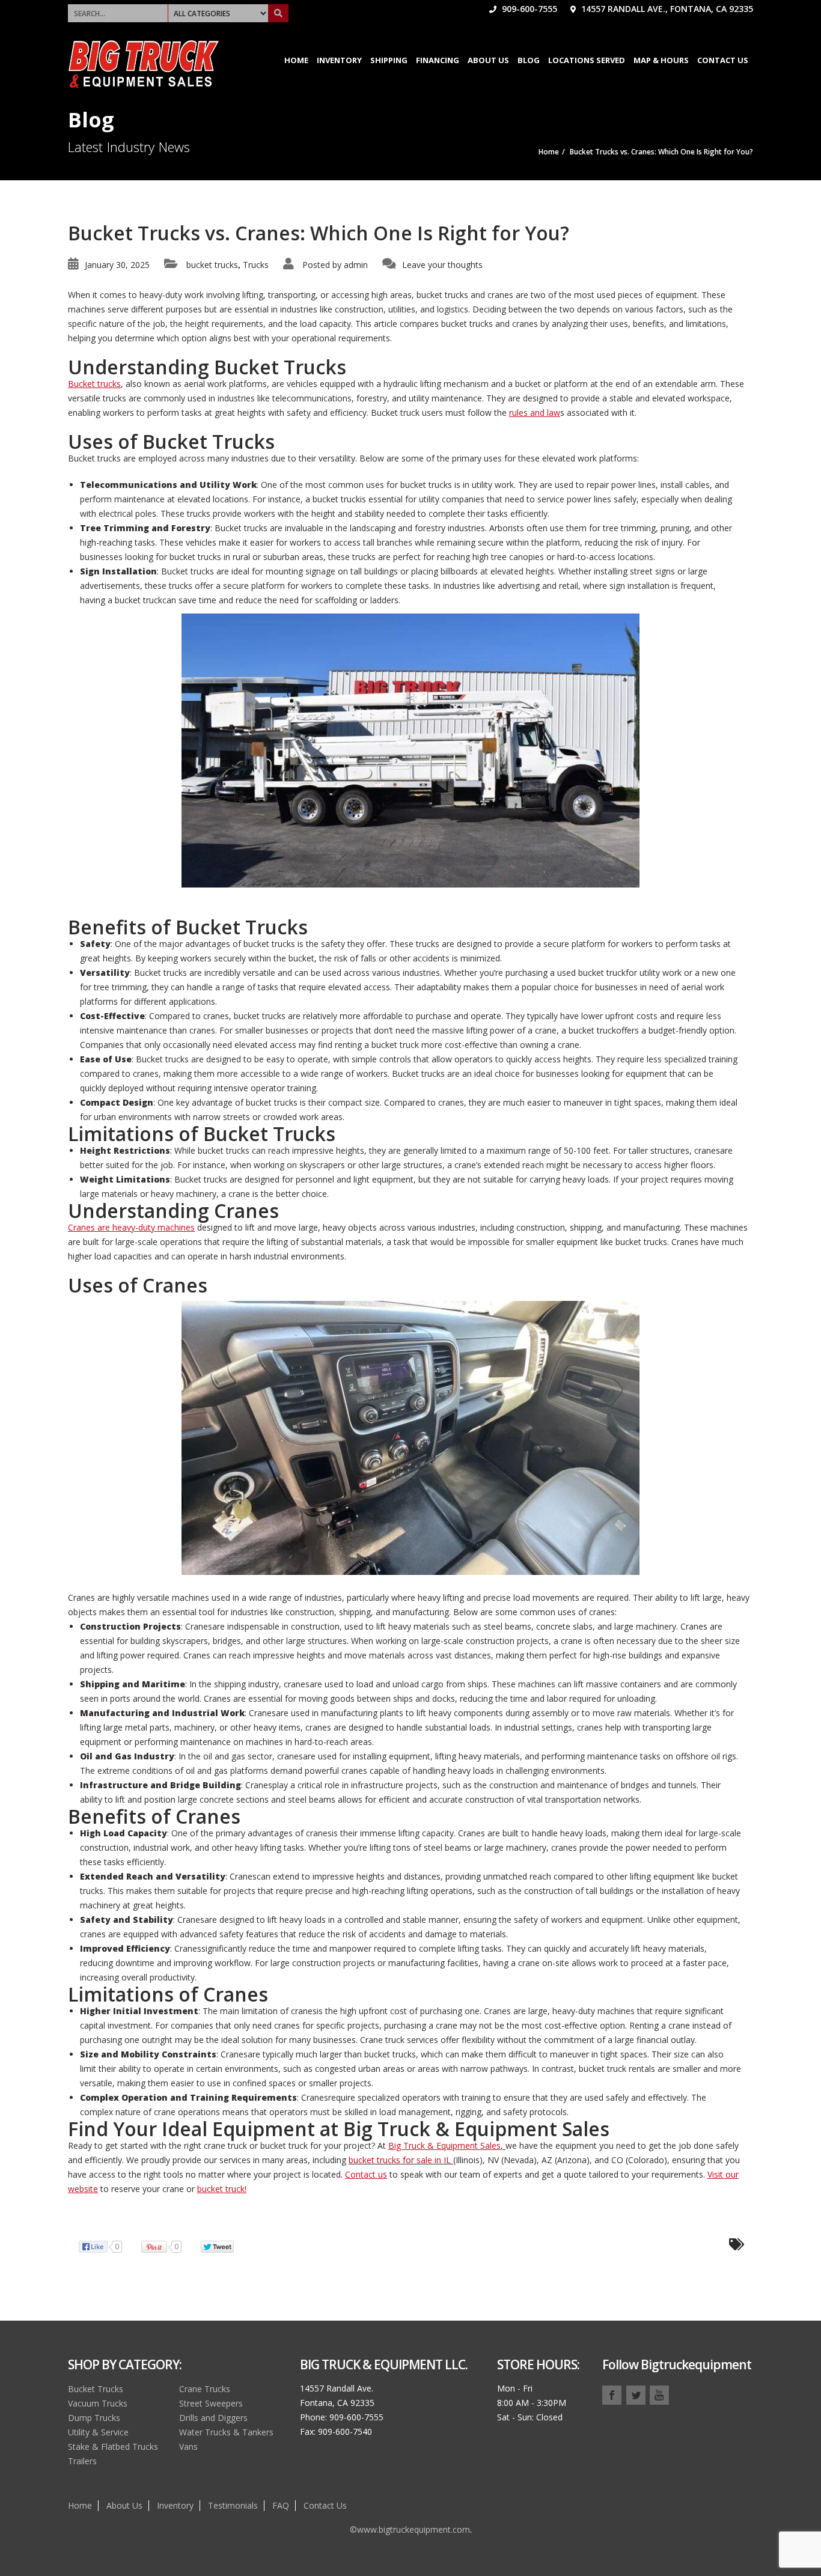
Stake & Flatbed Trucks (113, 2447)
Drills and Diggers (213, 2418)
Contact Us (723, 60)
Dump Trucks (94, 2418)
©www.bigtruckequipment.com (410, 2529)
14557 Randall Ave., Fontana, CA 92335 (666, 9)
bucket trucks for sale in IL (400, 2160)
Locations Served (587, 60)
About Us (488, 60)
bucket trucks (212, 265)
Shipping (389, 60)
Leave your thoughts (442, 265)
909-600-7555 (528, 9)
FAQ (281, 2505)
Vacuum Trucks (98, 2403)
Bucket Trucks (96, 2389)
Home (296, 60)
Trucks (256, 265)
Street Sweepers (211, 2403)
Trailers (82, 2461)
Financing (438, 60)
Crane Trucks (205, 2389)
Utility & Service (98, 2432)
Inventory (339, 60)
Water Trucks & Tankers (226, 2432)
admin (356, 265)
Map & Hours (661, 60)
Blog (529, 60)
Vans (188, 2447)
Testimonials (233, 2505)
